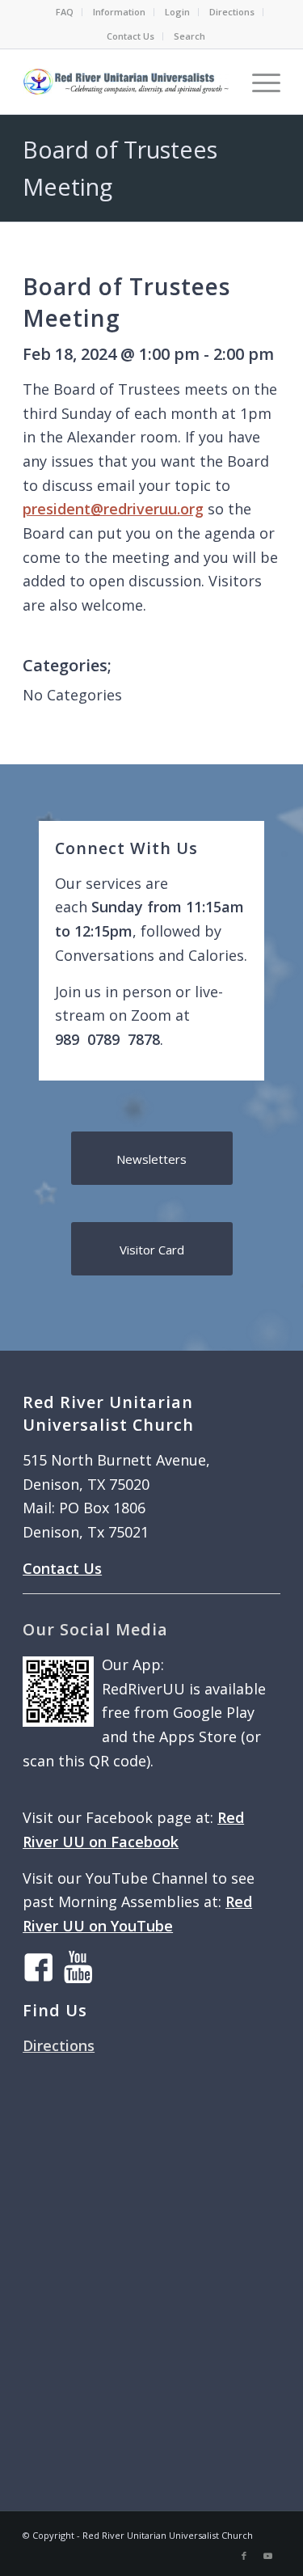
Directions (232, 12)
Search (189, 36)
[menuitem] (65, 12)
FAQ (65, 12)
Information (119, 12)
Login (177, 12)
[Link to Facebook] (244, 2556)
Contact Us (130, 36)
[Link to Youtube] (268, 2556)
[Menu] (258, 82)
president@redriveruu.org (113, 509)
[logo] (126, 82)
